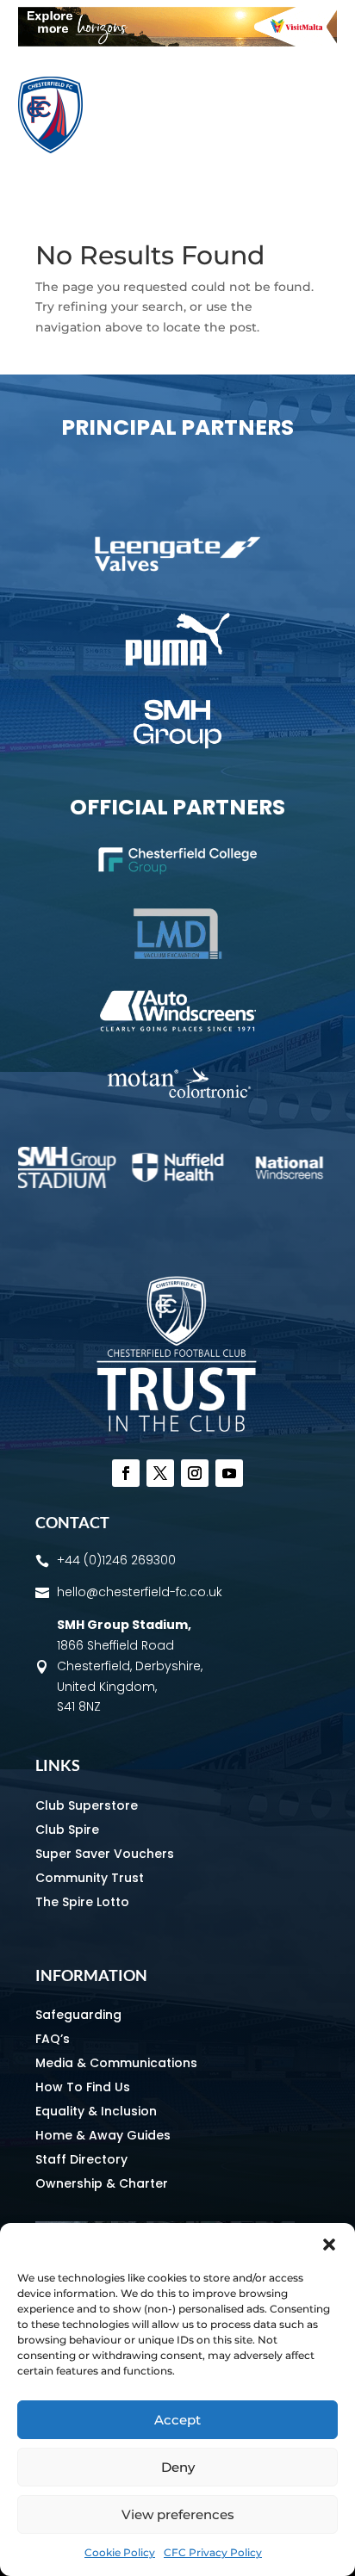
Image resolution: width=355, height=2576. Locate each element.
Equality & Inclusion (96, 2111)
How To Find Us (83, 2087)
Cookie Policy (120, 2552)
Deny (178, 2467)
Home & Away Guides (103, 2135)
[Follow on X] (160, 1473)
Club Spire (67, 1830)
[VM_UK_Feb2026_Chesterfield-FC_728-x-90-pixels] (178, 42)
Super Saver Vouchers (105, 1854)
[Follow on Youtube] (229, 1473)
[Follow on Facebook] (126, 1473)
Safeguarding (78, 2015)
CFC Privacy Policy (213, 2552)
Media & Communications (116, 2063)
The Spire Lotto (82, 1902)
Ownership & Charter (102, 2183)
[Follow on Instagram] (195, 1473)
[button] (329, 2245)
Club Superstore (87, 1805)
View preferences (178, 2514)
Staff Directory (81, 2159)
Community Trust (90, 1878)
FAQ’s (53, 2039)
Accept (177, 2420)
